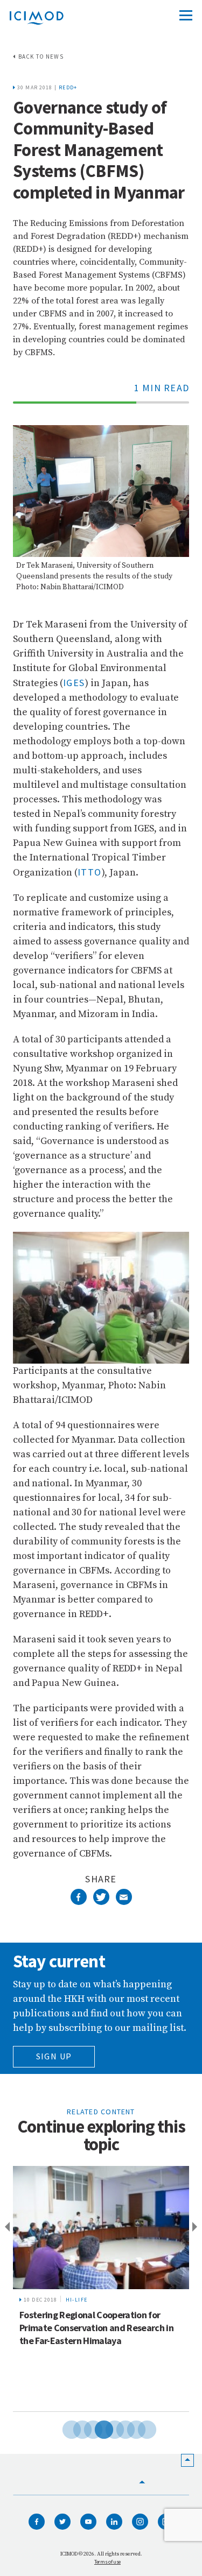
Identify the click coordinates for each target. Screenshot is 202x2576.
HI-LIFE (77, 2300)
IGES (74, 683)
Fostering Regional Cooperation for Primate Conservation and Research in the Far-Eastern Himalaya (96, 2328)
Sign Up (54, 2056)
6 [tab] (117, 2428)
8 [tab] (139, 2428)
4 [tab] (96, 2428)
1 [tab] (64, 2428)
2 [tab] (74, 2428)
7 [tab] (128, 2428)
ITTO (90, 872)
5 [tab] (107, 2428)
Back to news (41, 57)
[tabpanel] (101, 2289)
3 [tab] (85, 2428)
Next (197, 2227)
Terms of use (107, 2562)
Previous (5, 2227)
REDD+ (68, 87)
